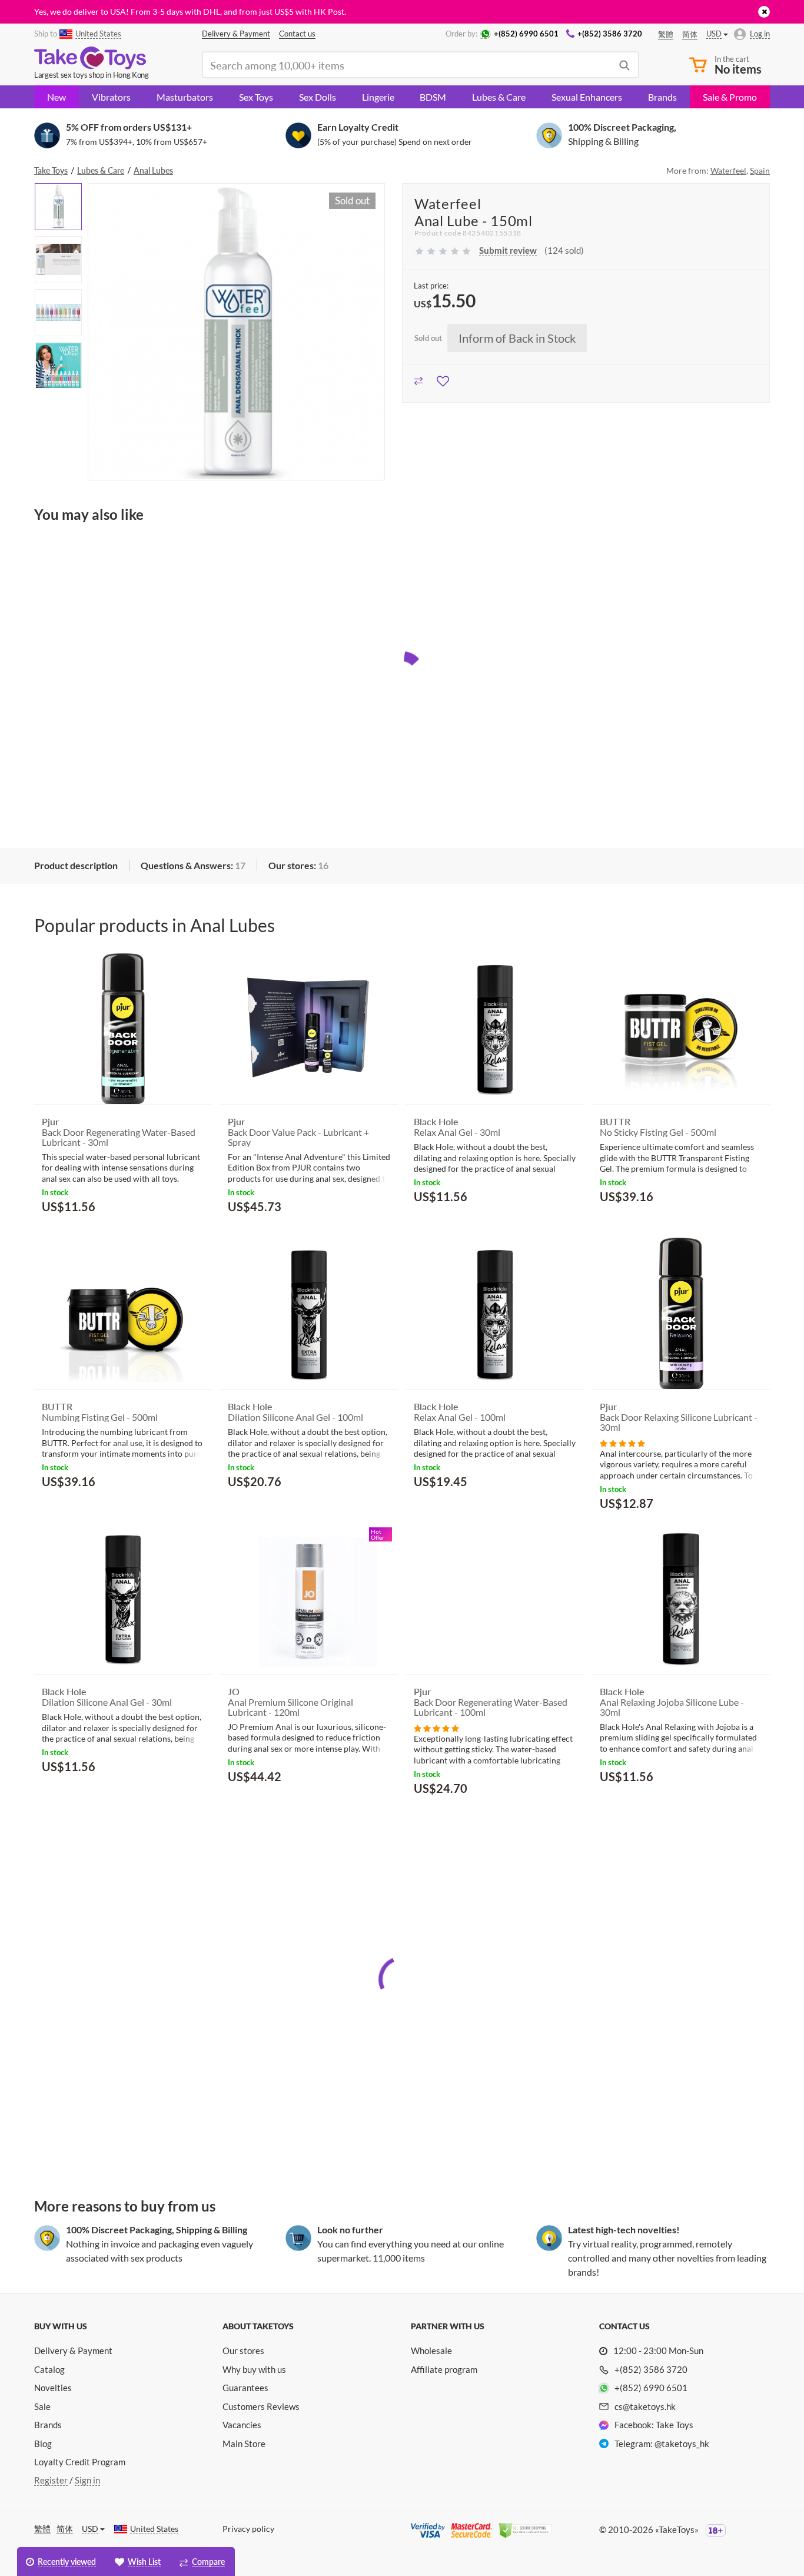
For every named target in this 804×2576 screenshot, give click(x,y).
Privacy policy (248, 2529)
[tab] (76, 866)
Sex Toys (256, 97)
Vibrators (111, 97)
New (57, 97)
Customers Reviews (261, 2406)
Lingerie (378, 97)
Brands (662, 97)
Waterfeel (728, 170)
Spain (760, 170)
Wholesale (431, 2350)
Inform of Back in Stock (517, 338)
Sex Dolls (318, 97)
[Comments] (622, 1442)
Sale (42, 2406)
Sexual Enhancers (587, 97)
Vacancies (242, 2425)
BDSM (433, 97)
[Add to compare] (419, 379)
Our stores (243, 2350)
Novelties (53, 2388)
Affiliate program (444, 2369)
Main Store (244, 2444)
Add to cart (75, 1234)
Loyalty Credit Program (80, 2462)
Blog (43, 2444)
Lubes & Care (499, 97)
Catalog (49, 2369)
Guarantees (245, 2388)
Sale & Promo (730, 97)
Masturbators (185, 97)
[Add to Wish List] (443, 379)
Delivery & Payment (73, 2350)
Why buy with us (254, 2369)
